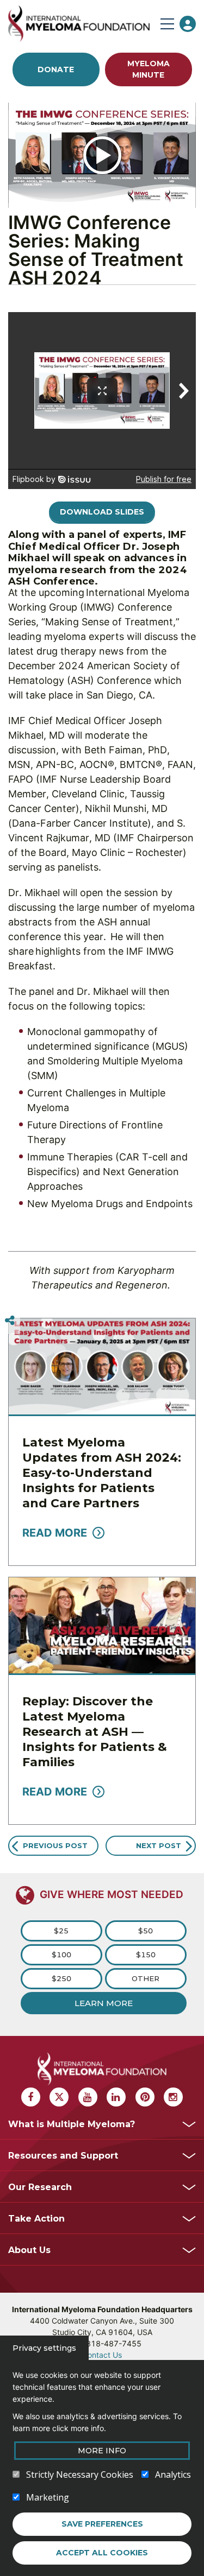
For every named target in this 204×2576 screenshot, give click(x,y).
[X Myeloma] (59, 2097)
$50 (146, 1931)
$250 (61, 1978)
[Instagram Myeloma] (173, 2097)
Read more (55, 1533)
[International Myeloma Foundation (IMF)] (82, 24)
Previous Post (55, 1845)
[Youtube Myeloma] (88, 2097)
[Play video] (102, 155)
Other (146, 1978)
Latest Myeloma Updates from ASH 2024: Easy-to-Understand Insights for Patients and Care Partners (102, 1473)
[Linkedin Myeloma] (116, 2097)
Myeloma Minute (149, 69)
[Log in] (188, 24)
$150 (146, 1955)
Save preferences (102, 2524)
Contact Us (102, 2355)
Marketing (48, 2497)
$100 (61, 1955)
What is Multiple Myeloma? (72, 2124)
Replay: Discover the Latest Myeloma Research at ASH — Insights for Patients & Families (95, 1732)
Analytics (173, 2475)
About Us (29, 2250)
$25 (61, 1931)
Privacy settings (44, 2348)
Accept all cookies (102, 2553)
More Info (102, 2451)
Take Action (36, 2219)
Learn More (104, 2003)
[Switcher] (10, 1321)
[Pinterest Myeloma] (145, 2097)
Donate (56, 69)
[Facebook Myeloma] (31, 2097)
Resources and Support (63, 2156)
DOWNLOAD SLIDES (102, 512)
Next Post (159, 1845)
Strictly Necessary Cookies (80, 2475)
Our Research (40, 2187)
